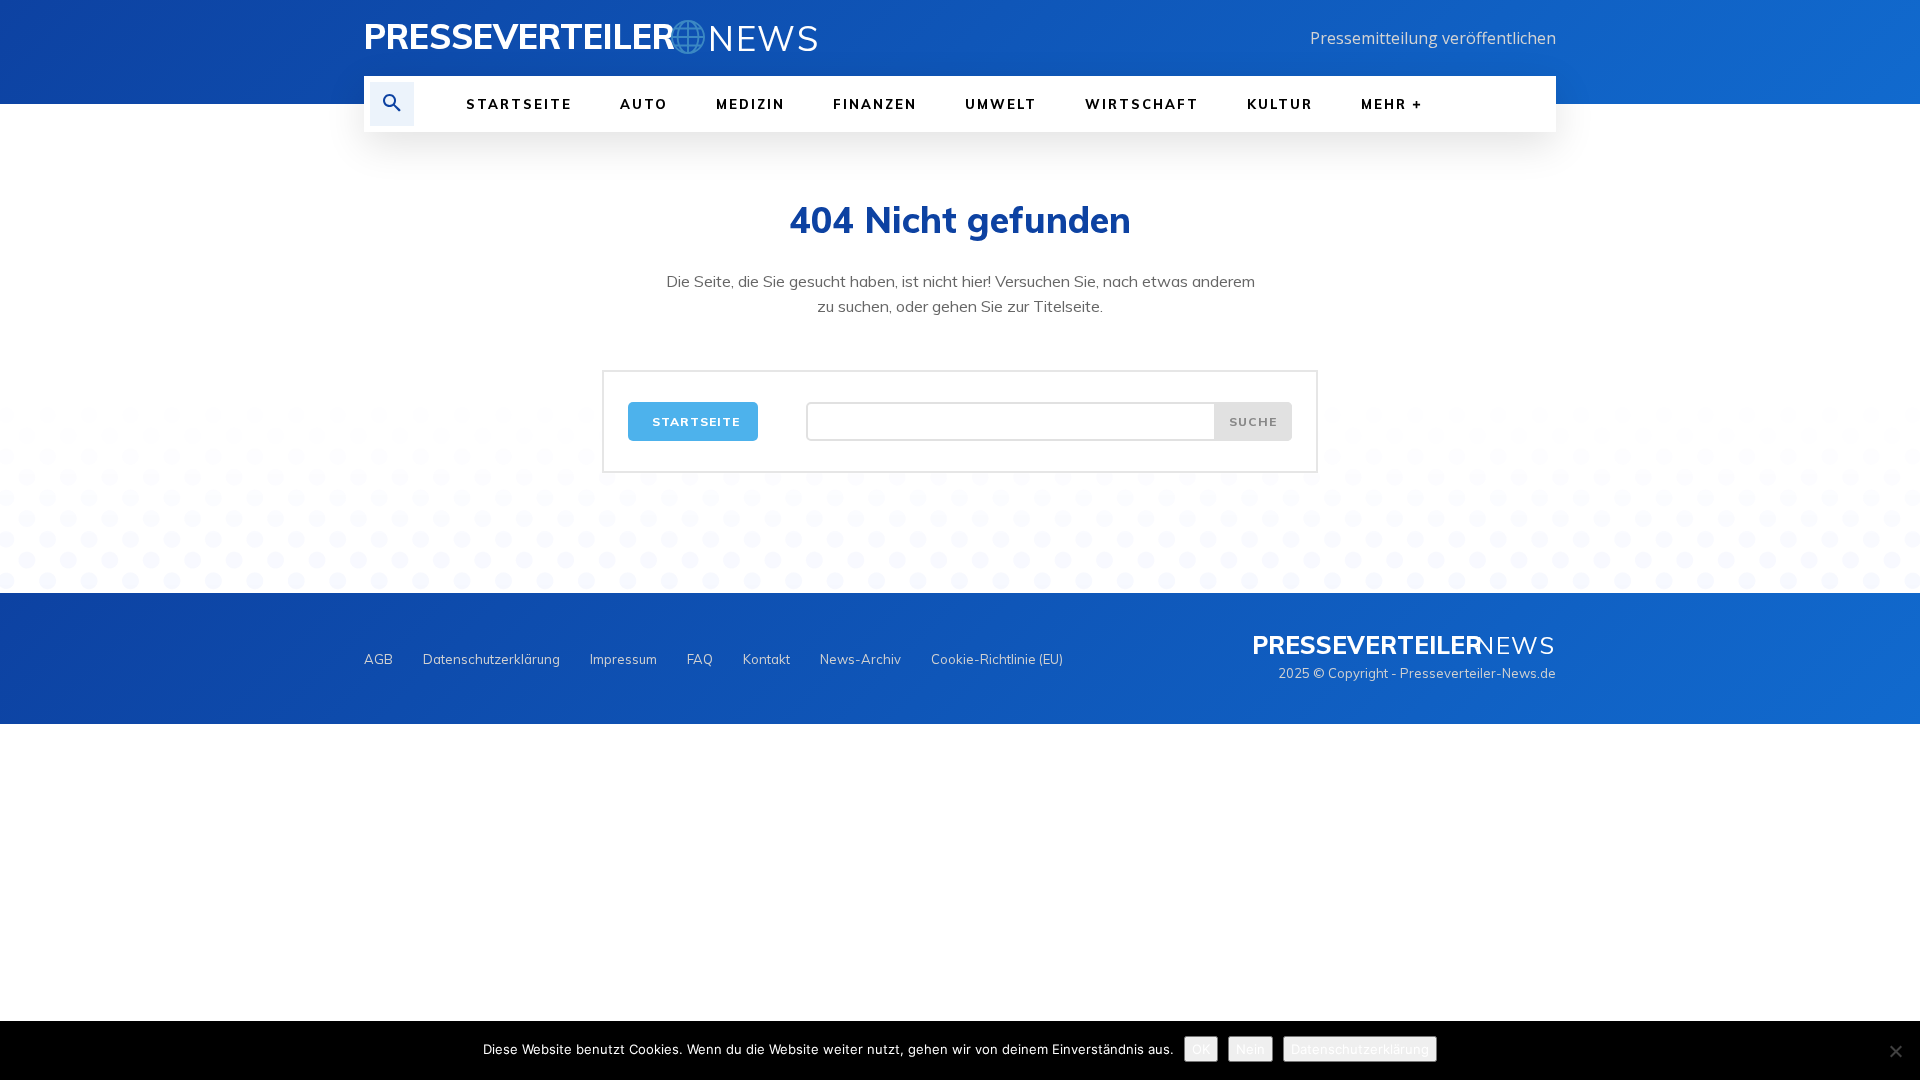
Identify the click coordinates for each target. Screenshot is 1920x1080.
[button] (392, 104)
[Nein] (1895, 1051)
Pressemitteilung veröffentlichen (1433, 38)
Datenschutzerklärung (1360, 1049)
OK (1201, 1049)
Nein (1250, 1049)
